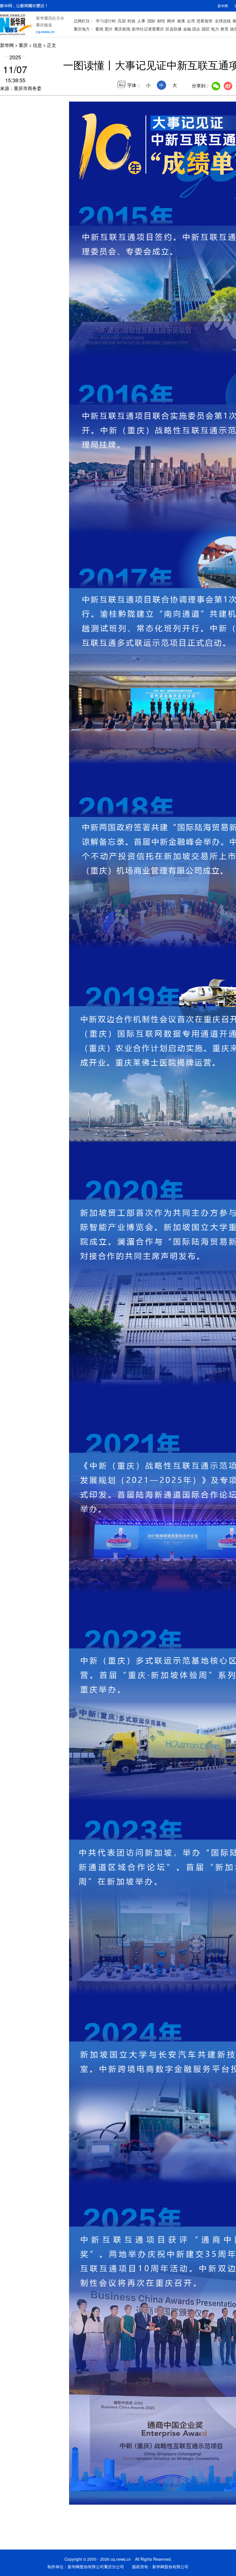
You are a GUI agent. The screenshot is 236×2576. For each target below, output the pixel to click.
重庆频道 (44, 25)
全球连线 (223, 21)
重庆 (23, 45)
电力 (215, 29)
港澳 (181, 21)
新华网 (223, 6)
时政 (132, 21)
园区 (206, 29)
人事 (141, 21)
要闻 (99, 29)
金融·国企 (192, 29)
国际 (151, 21)
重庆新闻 (122, 29)
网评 (171, 21)
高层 (122, 21)
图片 (109, 29)
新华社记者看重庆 (148, 29)
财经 (161, 21)
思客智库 (205, 21)
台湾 (191, 21)
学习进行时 (106, 21)
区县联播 (174, 29)
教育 (224, 29)
